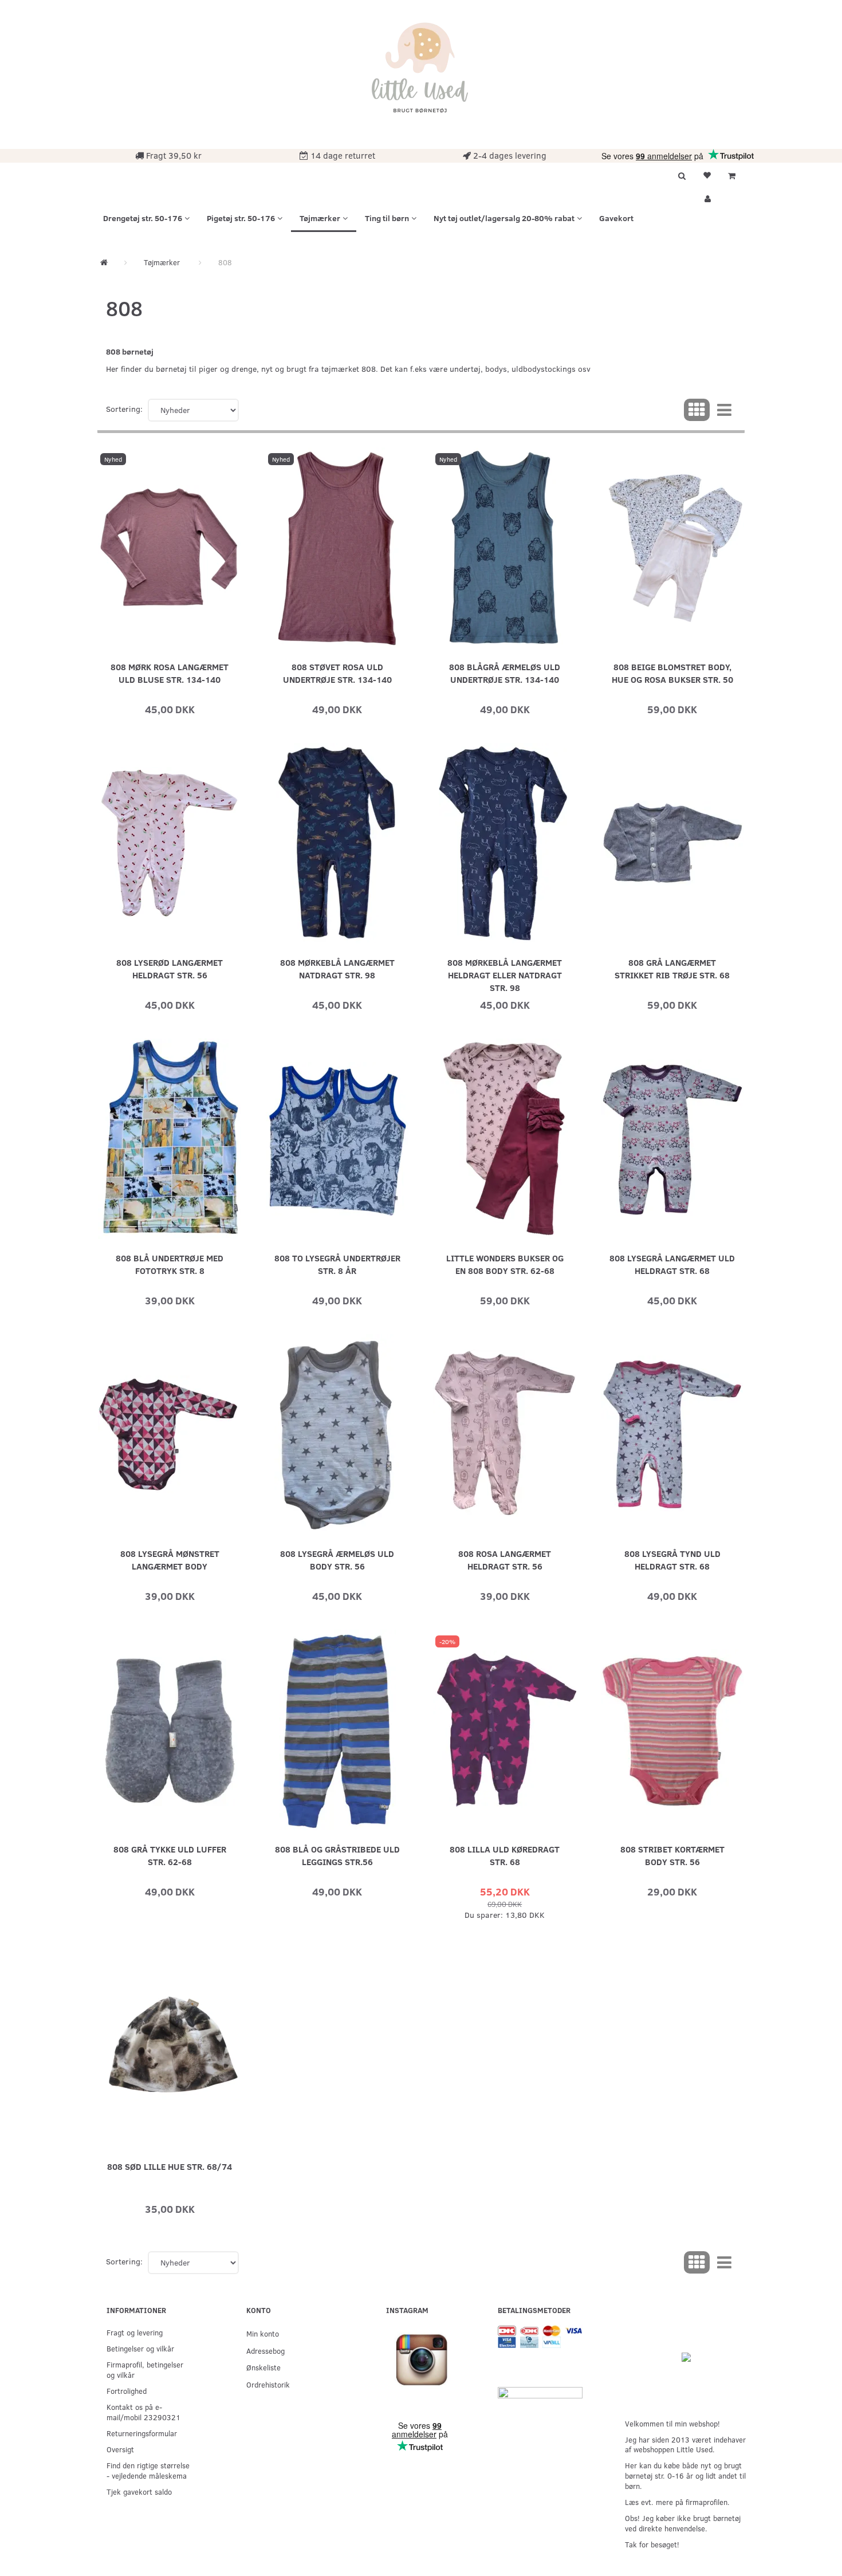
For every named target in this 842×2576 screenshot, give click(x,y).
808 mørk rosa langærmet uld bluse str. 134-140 (170, 673)
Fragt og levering (135, 2332)
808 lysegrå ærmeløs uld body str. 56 (337, 1560)
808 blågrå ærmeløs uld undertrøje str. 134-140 (505, 673)
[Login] (707, 197)
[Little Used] (421, 73)
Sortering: (124, 409)
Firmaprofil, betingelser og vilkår (145, 2369)
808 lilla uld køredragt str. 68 (505, 1855)
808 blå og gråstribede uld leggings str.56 (337, 1855)
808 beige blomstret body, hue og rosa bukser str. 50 (672, 673)
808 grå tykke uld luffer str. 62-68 (170, 1855)
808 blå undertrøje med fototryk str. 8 (170, 1264)
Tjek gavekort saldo (139, 2492)
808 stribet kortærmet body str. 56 (672, 1855)
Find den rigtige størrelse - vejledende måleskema (148, 2470)
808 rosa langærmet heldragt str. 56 (505, 1560)
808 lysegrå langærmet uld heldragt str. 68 (672, 1264)
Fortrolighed (127, 2391)
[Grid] (697, 410)
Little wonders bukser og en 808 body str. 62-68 (505, 1264)
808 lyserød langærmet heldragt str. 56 (170, 968)
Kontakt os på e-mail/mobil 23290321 (143, 2412)
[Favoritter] (707, 174)
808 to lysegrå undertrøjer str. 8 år (337, 1264)
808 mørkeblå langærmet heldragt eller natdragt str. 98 (505, 975)
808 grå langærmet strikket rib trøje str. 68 (672, 968)
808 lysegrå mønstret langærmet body (170, 1560)
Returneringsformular (142, 2433)
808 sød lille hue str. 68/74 (170, 2166)
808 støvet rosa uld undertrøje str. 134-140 (337, 673)
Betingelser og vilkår (140, 2348)
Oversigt (120, 2449)
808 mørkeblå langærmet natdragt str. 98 (337, 968)
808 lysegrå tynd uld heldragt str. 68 (672, 1560)
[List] (724, 410)
